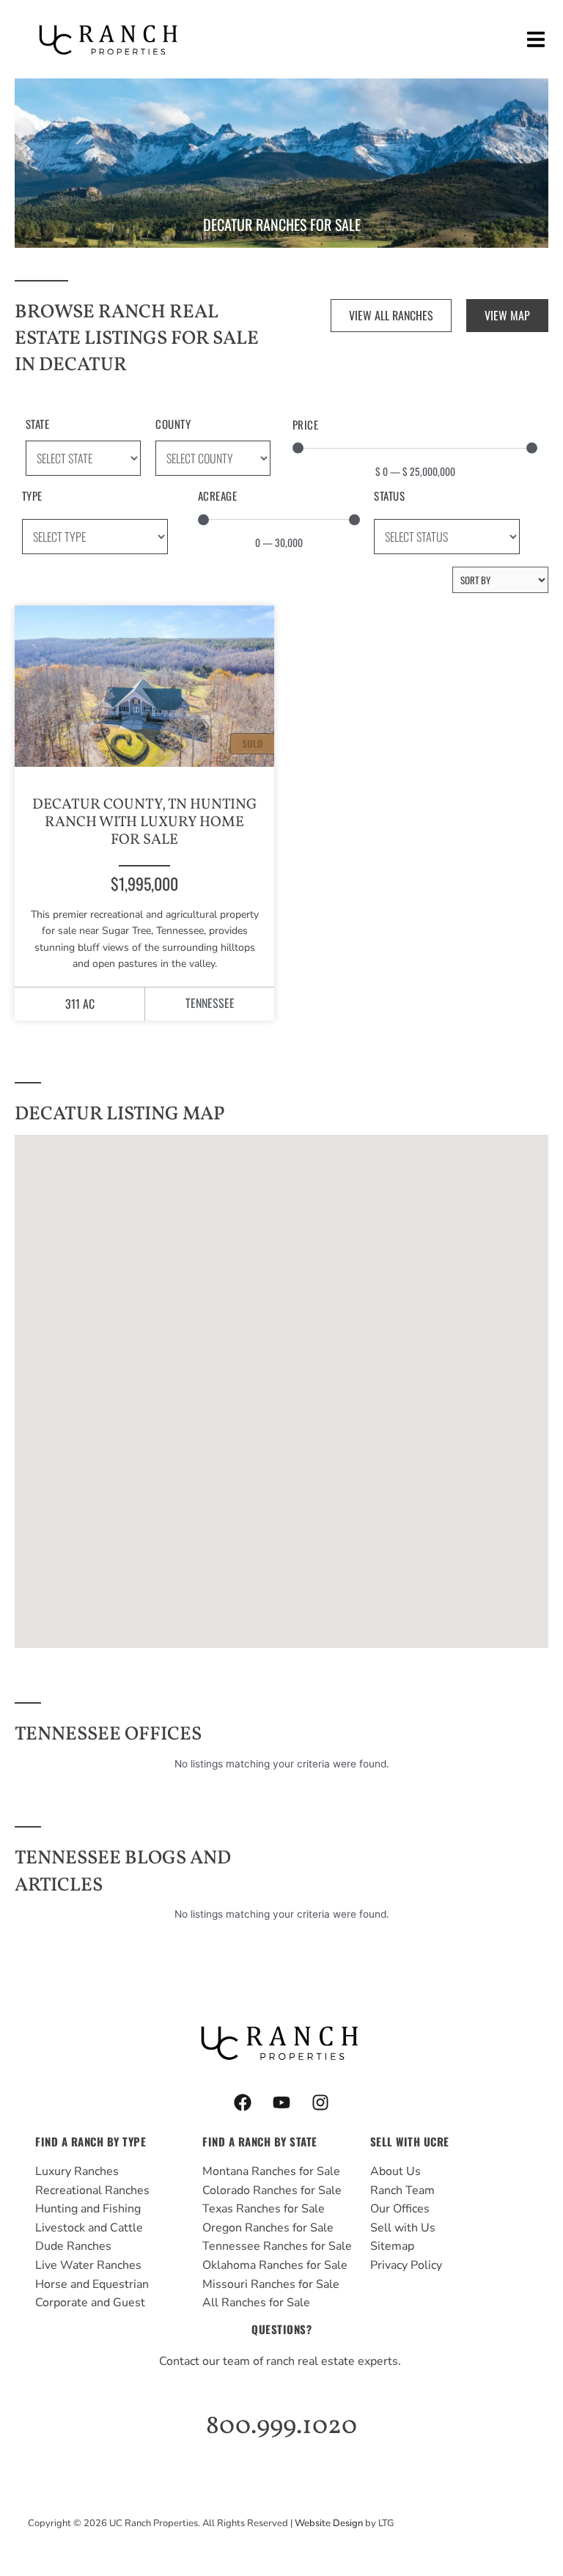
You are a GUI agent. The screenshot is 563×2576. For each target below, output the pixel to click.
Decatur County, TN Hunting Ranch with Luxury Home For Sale (145, 823)
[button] (536, 39)
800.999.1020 (281, 2426)
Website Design (329, 2523)
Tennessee (210, 1003)
